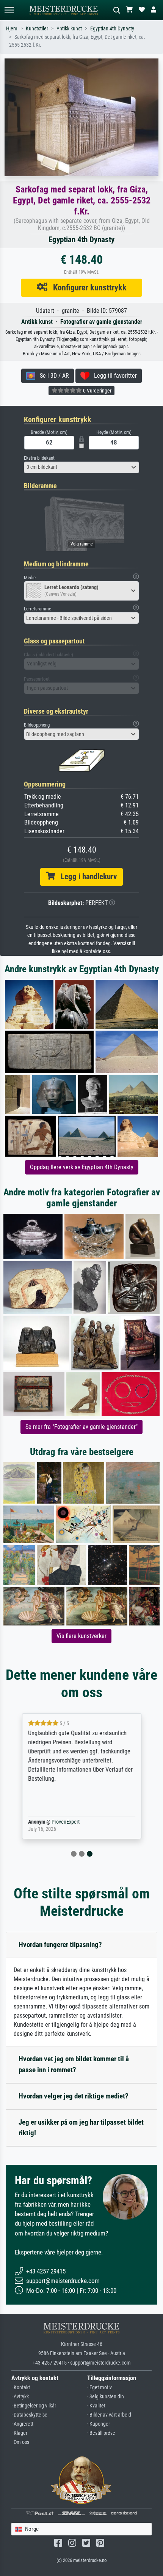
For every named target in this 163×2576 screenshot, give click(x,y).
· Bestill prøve (101, 2433)
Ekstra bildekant (39, 458)
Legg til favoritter (113, 376)
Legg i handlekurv (86, 877)
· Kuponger (99, 2424)
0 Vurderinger (97, 391)
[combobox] (81, 467)
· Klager (19, 2433)
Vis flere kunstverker (81, 1636)
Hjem (12, 29)
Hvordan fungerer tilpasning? (60, 1945)
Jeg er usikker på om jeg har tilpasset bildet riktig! (81, 2128)
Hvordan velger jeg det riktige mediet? (74, 2096)
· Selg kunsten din (106, 2397)
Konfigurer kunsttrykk (87, 287)
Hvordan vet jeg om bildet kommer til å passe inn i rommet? (74, 2064)
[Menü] (9, 10)
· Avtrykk (20, 2397)
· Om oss (20, 2442)
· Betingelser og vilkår (34, 2406)
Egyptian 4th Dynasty (112, 29)
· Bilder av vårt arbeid (109, 2415)
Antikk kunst (69, 29)
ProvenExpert (66, 1822)
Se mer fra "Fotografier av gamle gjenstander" (81, 1427)
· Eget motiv (100, 2388)
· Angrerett (22, 2424)
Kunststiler (37, 29)
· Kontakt (21, 2388)
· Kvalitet (96, 2406)
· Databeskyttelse (29, 2415)
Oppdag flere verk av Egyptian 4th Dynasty (82, 1167)
